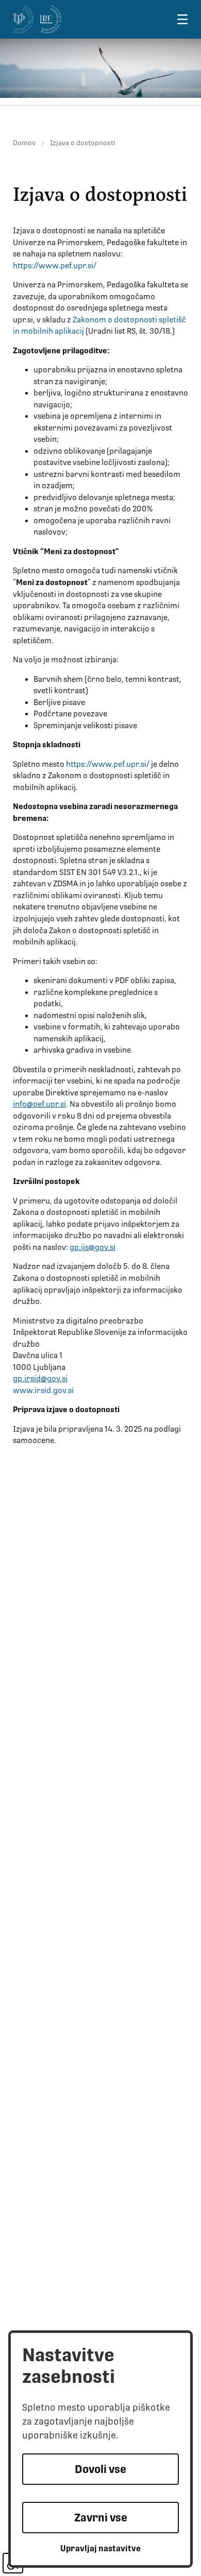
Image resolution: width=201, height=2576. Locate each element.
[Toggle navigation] (182, 19)
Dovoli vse (100, 2469)
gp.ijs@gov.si (93, 1247)
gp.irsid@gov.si (40, 1379)
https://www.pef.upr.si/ (55, 266)
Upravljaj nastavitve (100, 2548)
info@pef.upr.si (39, 1104)
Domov (24, 143)
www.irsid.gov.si (43, 1390)
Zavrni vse (101, 2518)
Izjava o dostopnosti (83, 143)
